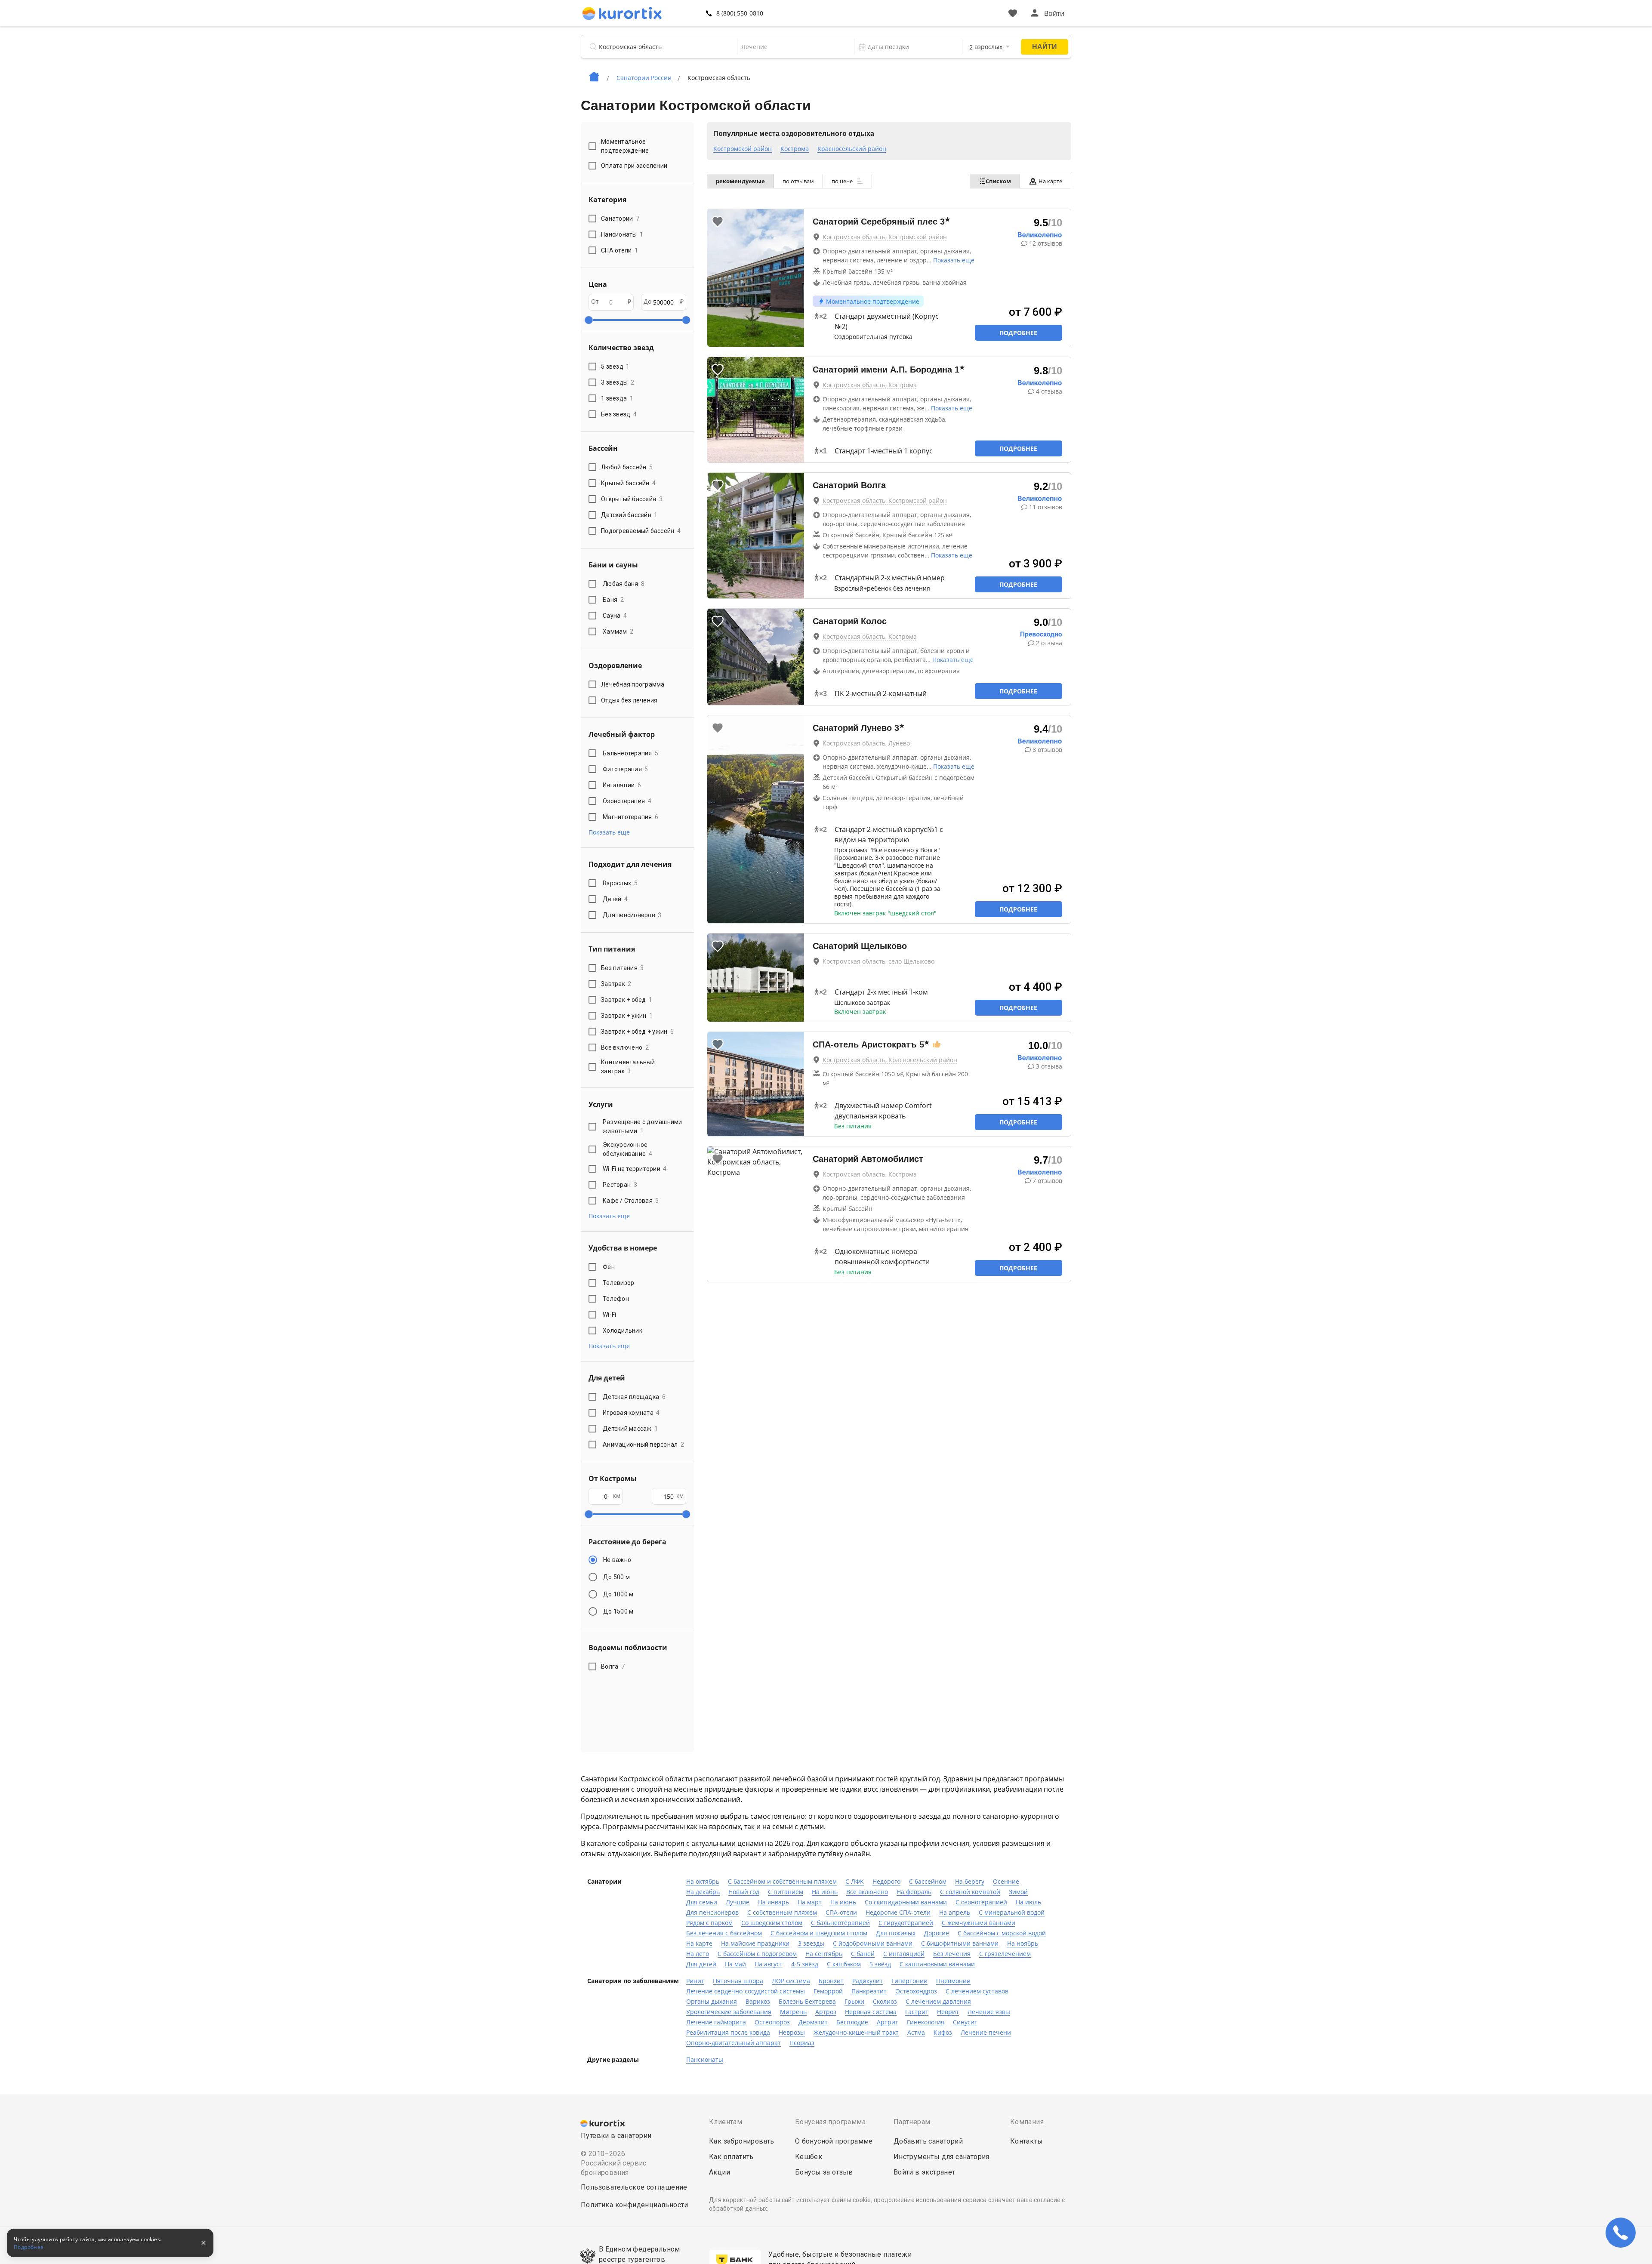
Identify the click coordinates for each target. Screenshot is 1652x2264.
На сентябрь (824, 1954)
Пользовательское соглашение (634, 2187)
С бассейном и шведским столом (819, 1933)
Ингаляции (622, 785)
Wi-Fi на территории (635, 1169)
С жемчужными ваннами (979, 1923)
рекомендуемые (740, 181)
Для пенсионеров (632, 915)
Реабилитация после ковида (728, 2032)
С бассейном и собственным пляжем (782, 1881)
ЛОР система (791, 1981)
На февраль (914, 1892)
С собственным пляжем (782, 1912)
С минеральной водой (1012, 1912)
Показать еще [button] (609, 832)
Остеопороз (772, 2022)
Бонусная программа (830, 2122)
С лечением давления (938, 2001)
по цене (843, 181)
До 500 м (616, 1577)
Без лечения (952, 1954)
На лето (698, 1954)
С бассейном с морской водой (1002, 1933)
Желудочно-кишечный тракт (856, 2032)
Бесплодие (852, 2022)
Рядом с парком (709, 1923)
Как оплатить (731, 2157)
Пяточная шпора (738, 1981)
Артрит (888, 2022)
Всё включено (867, 1892)
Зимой (1018, 1892)
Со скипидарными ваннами (906, 1902)
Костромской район (743, 149)
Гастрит (917, 2012)
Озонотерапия (627, 801)
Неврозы (792, 2032)
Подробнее (1018, 333)
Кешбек (809, 2157)
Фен (609, 1267)
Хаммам (618, 631)
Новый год (744, 1892)
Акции (720, 2172)
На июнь (825, 1892)
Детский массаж (630, 1429)
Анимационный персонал (643, 1445)
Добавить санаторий (928, 2141)
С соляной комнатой (970, 1892)
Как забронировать (742, 2141)
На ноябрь (1023, 1943)
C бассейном (928, 1881)
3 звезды (811, 1943)
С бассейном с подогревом (757, 1954)
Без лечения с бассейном (724, 1933)
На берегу (970, 1881)
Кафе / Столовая (631, 1201)
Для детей (701, 1964)
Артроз (826, 2012)
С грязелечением (1005, 1954)
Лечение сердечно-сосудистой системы (746, 1991)
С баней (863, 1954)
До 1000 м (618, 1594)
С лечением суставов (977, 1991)
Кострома (795, 149)
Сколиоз (885, 2001)
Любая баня (624, 584)
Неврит (948, 2012)
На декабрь (703, 1892)
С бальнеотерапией (840, 1923)
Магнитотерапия (630, 817)
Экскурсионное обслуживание (627, 1149)
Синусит (965, 2022)
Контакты (1026, 2141)
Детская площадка (634, 1397)
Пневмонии (953, 1981)
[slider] (589, 320)
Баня (613, 600)
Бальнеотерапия (630, 753)
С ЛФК (855, 1881)
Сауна (615, 616)
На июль (1028, 1902)
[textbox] (790, 47)
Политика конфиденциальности (635, 2205)
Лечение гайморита (716, 2022)
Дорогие (937, 1933)
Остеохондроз (916, 1991)
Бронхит (831, 1981)
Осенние (1006, 1881)
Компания (1027, 2122)
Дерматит (813, 2022)
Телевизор (618, 1283)
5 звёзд (880, 1964)
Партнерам (912, 2122)
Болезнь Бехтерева (807, 2001)
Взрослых (620, 883)
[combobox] (790, 47)
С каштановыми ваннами (937, 1964)
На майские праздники (755, 1943)
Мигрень (793, 2012)
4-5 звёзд (805, 1964)
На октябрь (703, 1881)
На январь (774, 1902)
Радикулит (868, 1981)
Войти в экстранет (925, 2172)
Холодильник (623, 1331)
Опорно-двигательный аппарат (734, 2043)
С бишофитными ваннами (960, 1943)
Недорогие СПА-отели (898, 1912)
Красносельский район (852, 149)
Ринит (695, 1981)
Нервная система (871, 2012)
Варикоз (758, 2001)
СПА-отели (841, 1912)
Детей (615, 899)
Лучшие (738, 1902)
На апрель (955, 1912)
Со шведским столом (772, 1923)
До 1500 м (618, 1611)
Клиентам (726, 2122)
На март (810, 1902)
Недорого (886, 1881)
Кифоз (943, 2032)
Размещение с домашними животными (643, 1126)
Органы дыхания (712, 2001)
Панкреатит (869, 1991)
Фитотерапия (626, 769)
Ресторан (620, 1185)
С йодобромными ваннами (873, 1943)
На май (735, 1964)
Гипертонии (909, 1981)
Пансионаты (705, 2059)
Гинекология (926, 2022)
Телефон (616, 1299)
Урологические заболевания (729, 2012)
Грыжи (854, 2001)
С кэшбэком (844, 1964)
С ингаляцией (904, 1954)
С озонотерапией (981, 1902)
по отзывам (798, 181)
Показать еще (954, 260)
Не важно (617, 1560)
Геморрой (828, 1991)
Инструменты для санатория (942, 2157)
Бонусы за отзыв (824, 2172)
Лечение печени (986, 2032)
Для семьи (702, 1902)
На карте (1050, 181)
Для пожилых (896, 1933)
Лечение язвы (989, 2012)
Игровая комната (631, 1413)
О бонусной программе (834, 2141)
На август (769, 1964)
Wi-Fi (609, 1315)
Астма (916, 2032)
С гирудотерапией (906, 1923)
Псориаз (802, 2043)
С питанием (786, 1892)
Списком (998, 181)
